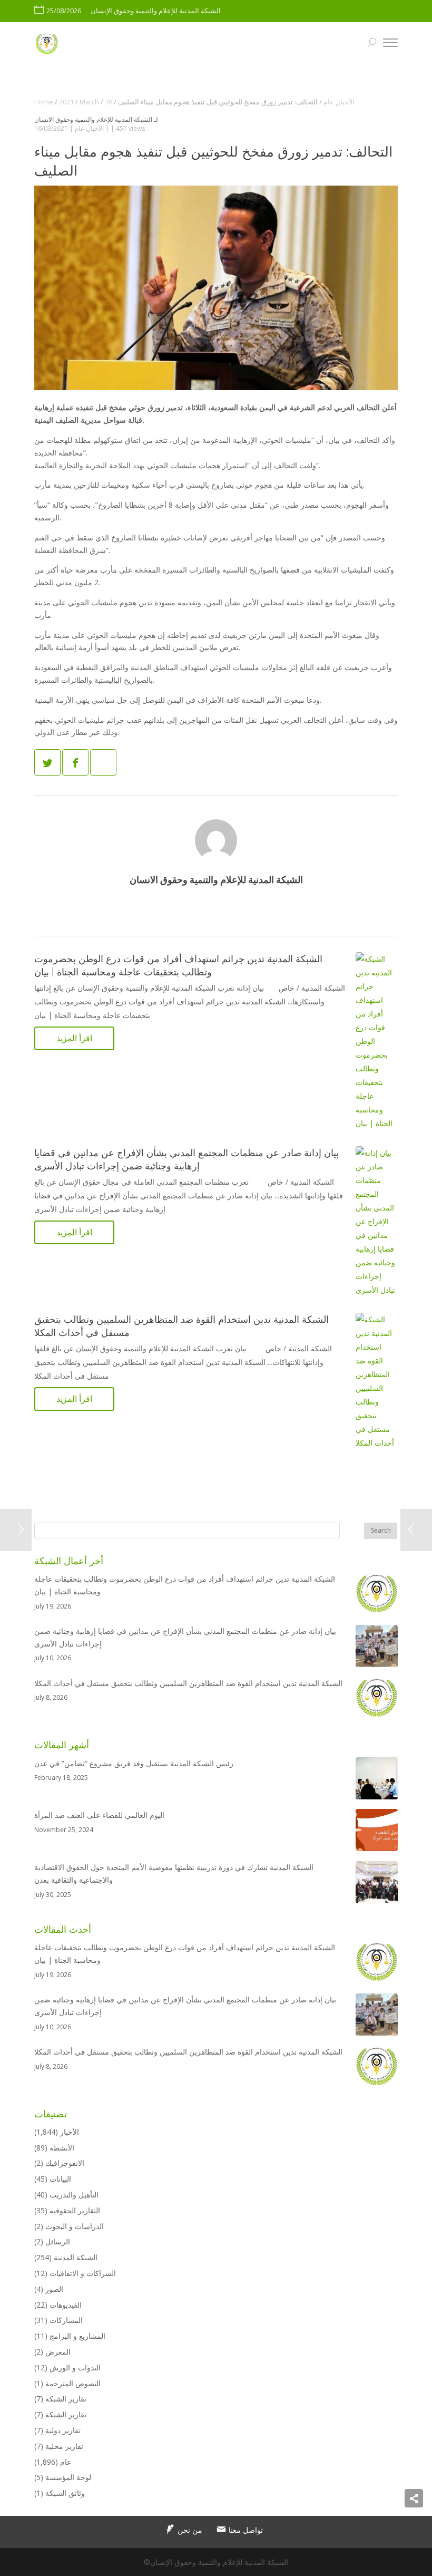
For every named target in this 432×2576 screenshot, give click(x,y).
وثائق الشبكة (65, 2493)
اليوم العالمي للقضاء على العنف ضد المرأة (99, 1815)
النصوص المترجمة (73, 2383)
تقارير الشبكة (66, 2399)
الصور (54, 2289)
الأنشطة (62, 2148)
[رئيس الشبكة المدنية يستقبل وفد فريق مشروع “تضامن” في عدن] (377, 1780)
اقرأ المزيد (74, 1038)
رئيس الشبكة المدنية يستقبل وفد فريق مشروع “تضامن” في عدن (134, 1763)
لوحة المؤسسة (68, 2477)
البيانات (60, 2179)
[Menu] (390, 44)
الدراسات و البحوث (75, 2226)
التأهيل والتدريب (74, 2195)
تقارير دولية (63, 2430)
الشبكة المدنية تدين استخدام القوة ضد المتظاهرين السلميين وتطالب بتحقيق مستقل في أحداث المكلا (188, 1683)
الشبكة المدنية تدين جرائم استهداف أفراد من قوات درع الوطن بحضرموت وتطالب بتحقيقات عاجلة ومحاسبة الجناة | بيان (185, 1585)
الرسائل (58, 2241)
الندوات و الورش (75, 2367)
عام (80, 128)
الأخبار (96, 128)
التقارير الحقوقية (75, 2210)
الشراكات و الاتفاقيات (83, 2273)
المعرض (58, 2352)
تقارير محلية (64, 2446)
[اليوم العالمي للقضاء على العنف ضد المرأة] (377, 1832)
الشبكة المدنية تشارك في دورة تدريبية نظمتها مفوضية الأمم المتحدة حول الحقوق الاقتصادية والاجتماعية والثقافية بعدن (174, 1873)
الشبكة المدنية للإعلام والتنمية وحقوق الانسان (93, 119)
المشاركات (66, 2320)
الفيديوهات (66, 2305)
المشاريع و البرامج (77, 2336)
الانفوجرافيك (65, 2163)
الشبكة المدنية (76, 2257)
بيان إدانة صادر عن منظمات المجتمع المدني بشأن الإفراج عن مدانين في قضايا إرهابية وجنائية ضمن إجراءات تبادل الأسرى (185, 1637)
